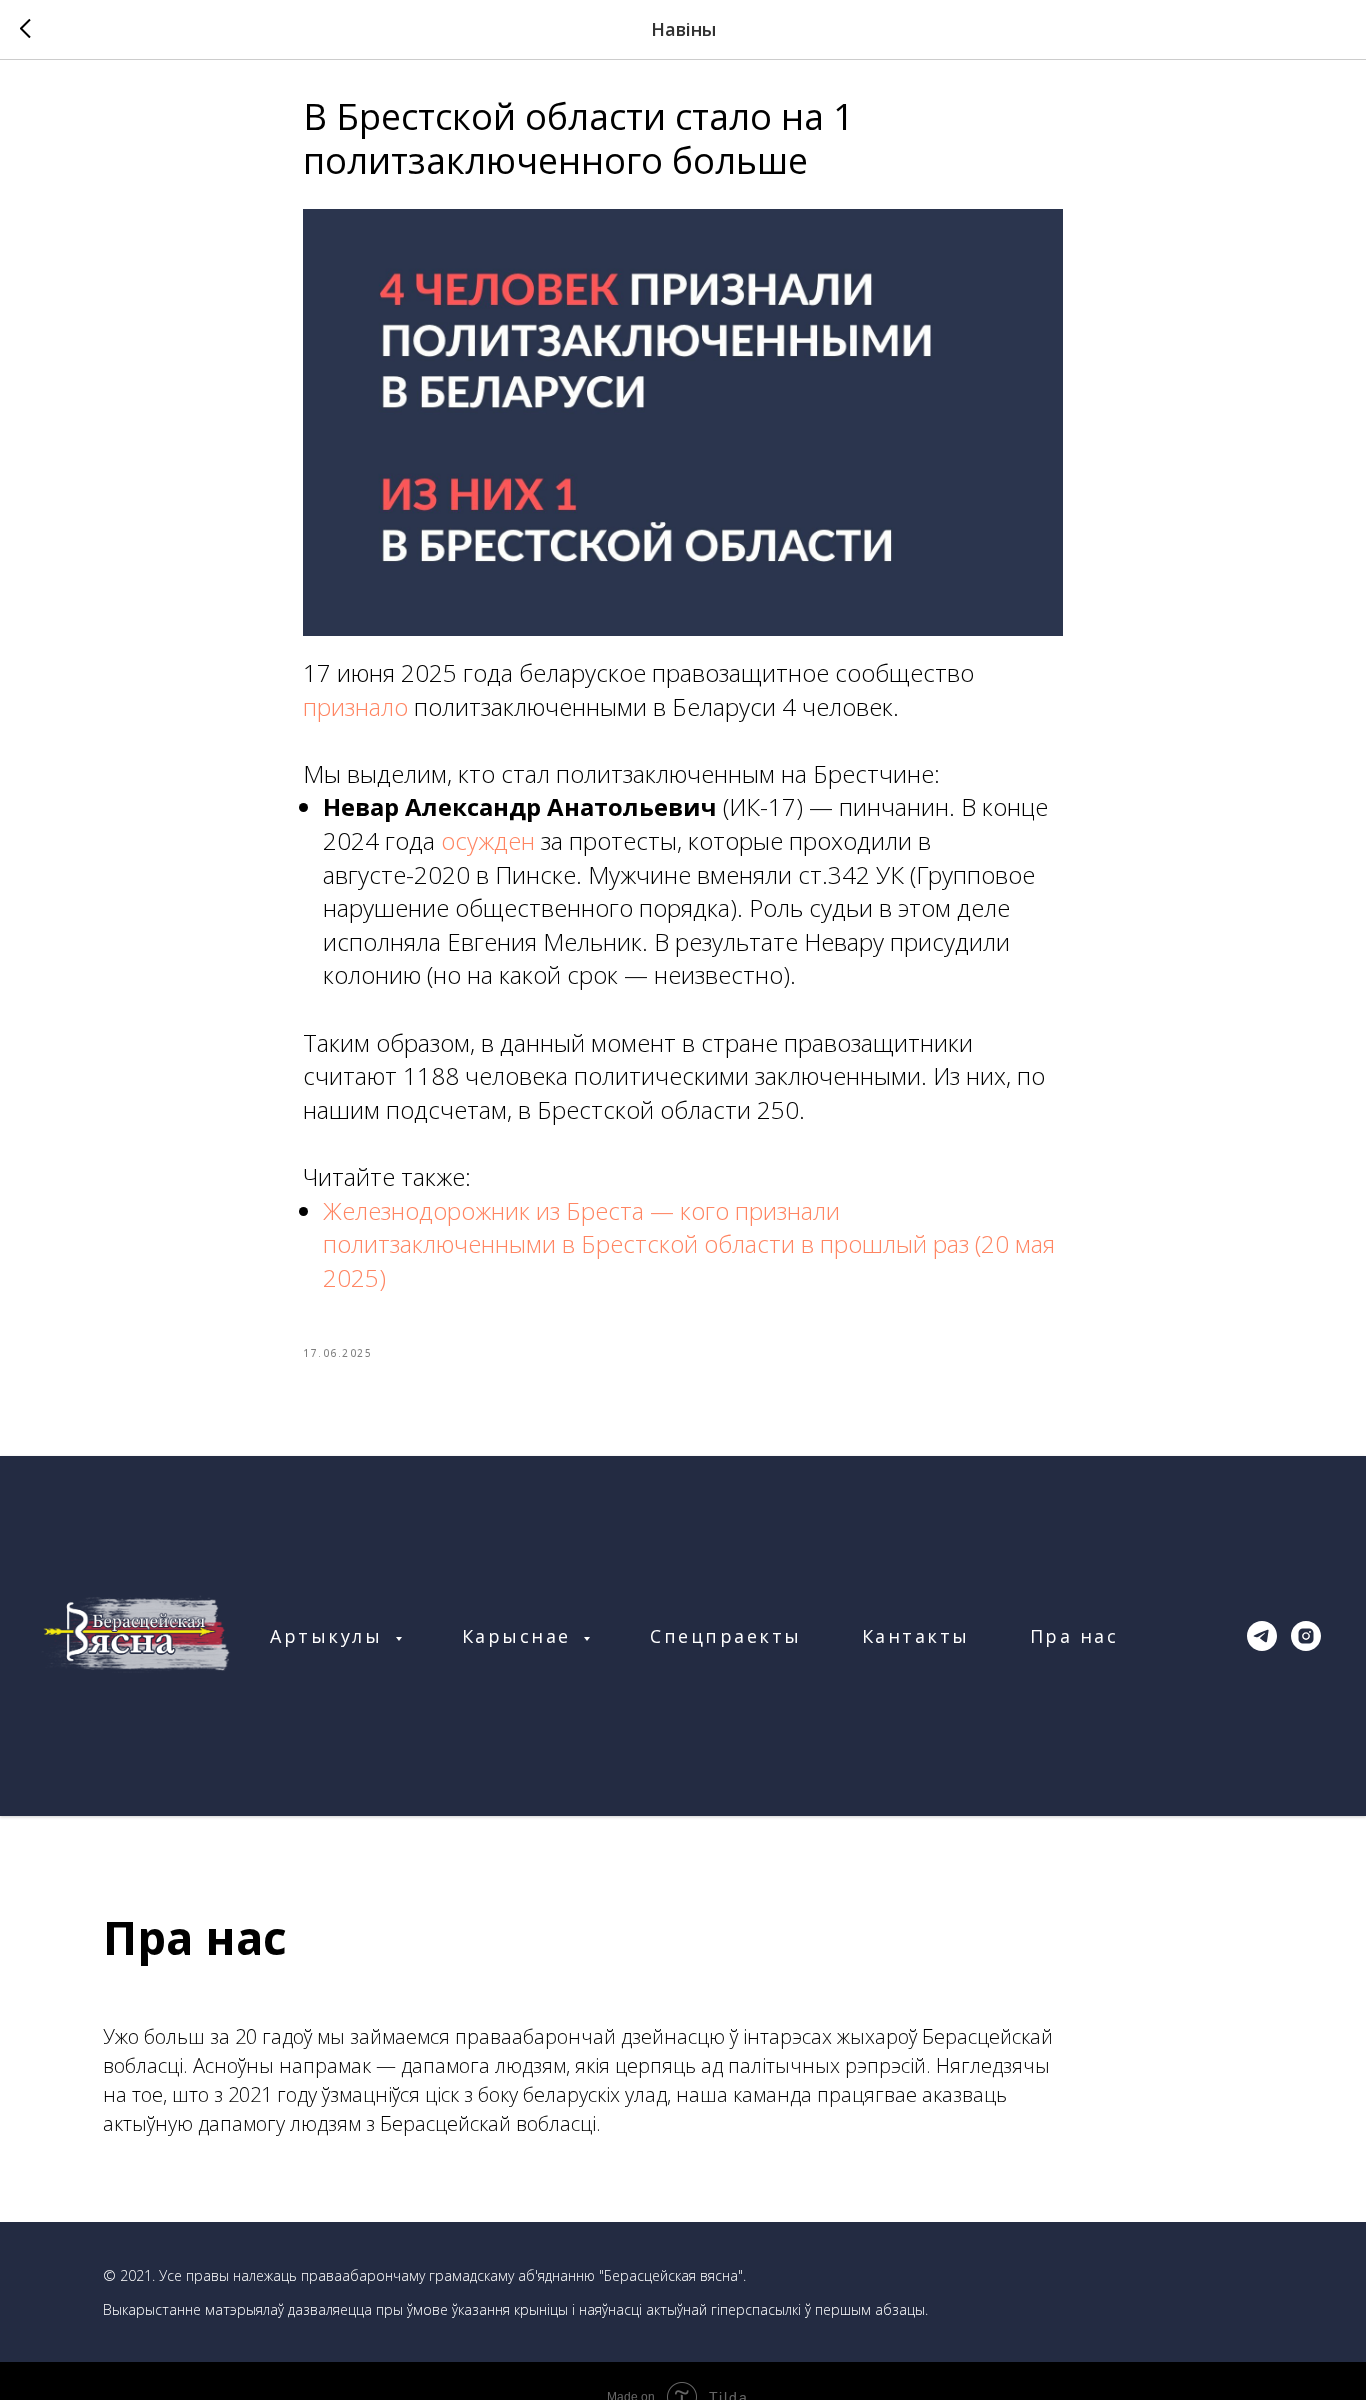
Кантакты (916, 1636)
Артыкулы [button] (330, 1636)
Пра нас (1074, 1636)
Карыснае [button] (520, 1636)
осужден (491, 840)
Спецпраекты (726, 1636)
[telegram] (1262, 1636)
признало (358, 706)
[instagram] (1306, 1636)
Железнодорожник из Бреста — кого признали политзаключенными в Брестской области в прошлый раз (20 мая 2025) (689, 1244)
